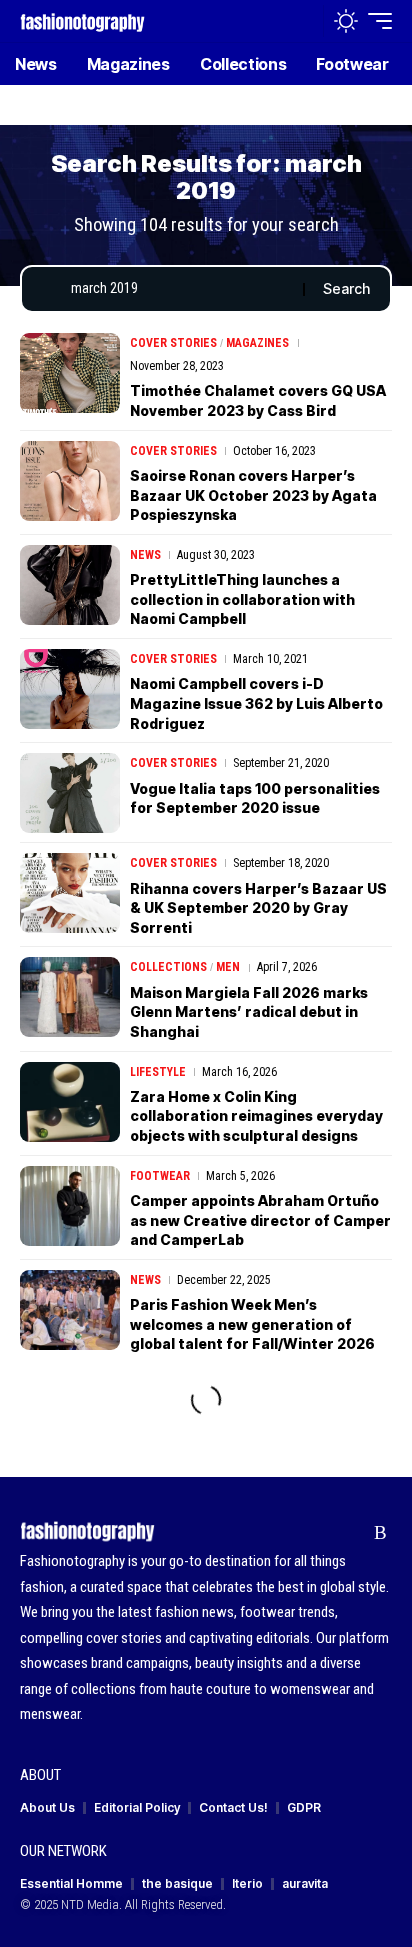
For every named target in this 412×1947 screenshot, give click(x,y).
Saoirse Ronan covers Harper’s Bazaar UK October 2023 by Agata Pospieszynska (253, 495)
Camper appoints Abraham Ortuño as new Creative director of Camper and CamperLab (260, 1220)
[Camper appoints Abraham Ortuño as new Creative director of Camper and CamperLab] (70, 1206)
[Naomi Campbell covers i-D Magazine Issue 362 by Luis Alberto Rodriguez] (70, 689)
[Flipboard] (349, 1533)
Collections (168, 967)
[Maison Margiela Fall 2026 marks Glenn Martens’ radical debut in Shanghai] (70, 997)
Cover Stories (173, 343)
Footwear (160, 1176)
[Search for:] (179, 289)
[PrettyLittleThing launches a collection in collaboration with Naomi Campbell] (70, 585)
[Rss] (380, 1533)
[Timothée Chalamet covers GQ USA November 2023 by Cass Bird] (70, 373)
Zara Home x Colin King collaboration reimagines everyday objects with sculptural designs (256, 1116)
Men (228, 967)
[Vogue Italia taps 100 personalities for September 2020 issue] (70, 793)
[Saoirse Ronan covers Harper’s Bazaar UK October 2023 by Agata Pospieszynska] (70, 481)
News (145, 555)
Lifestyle (158, 1072)
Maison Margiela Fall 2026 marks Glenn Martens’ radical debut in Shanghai (249, 1012)
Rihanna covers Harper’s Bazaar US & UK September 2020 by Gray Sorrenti (258, 908)
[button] (303, 21)
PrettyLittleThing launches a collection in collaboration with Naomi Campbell (242, 599)
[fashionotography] (82, 20)
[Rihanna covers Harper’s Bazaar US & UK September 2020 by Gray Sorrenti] (70, 893)
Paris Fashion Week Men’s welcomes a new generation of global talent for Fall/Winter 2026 (252, 1324)
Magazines (257, 343)
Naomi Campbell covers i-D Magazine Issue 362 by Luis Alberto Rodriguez (256, 703)
